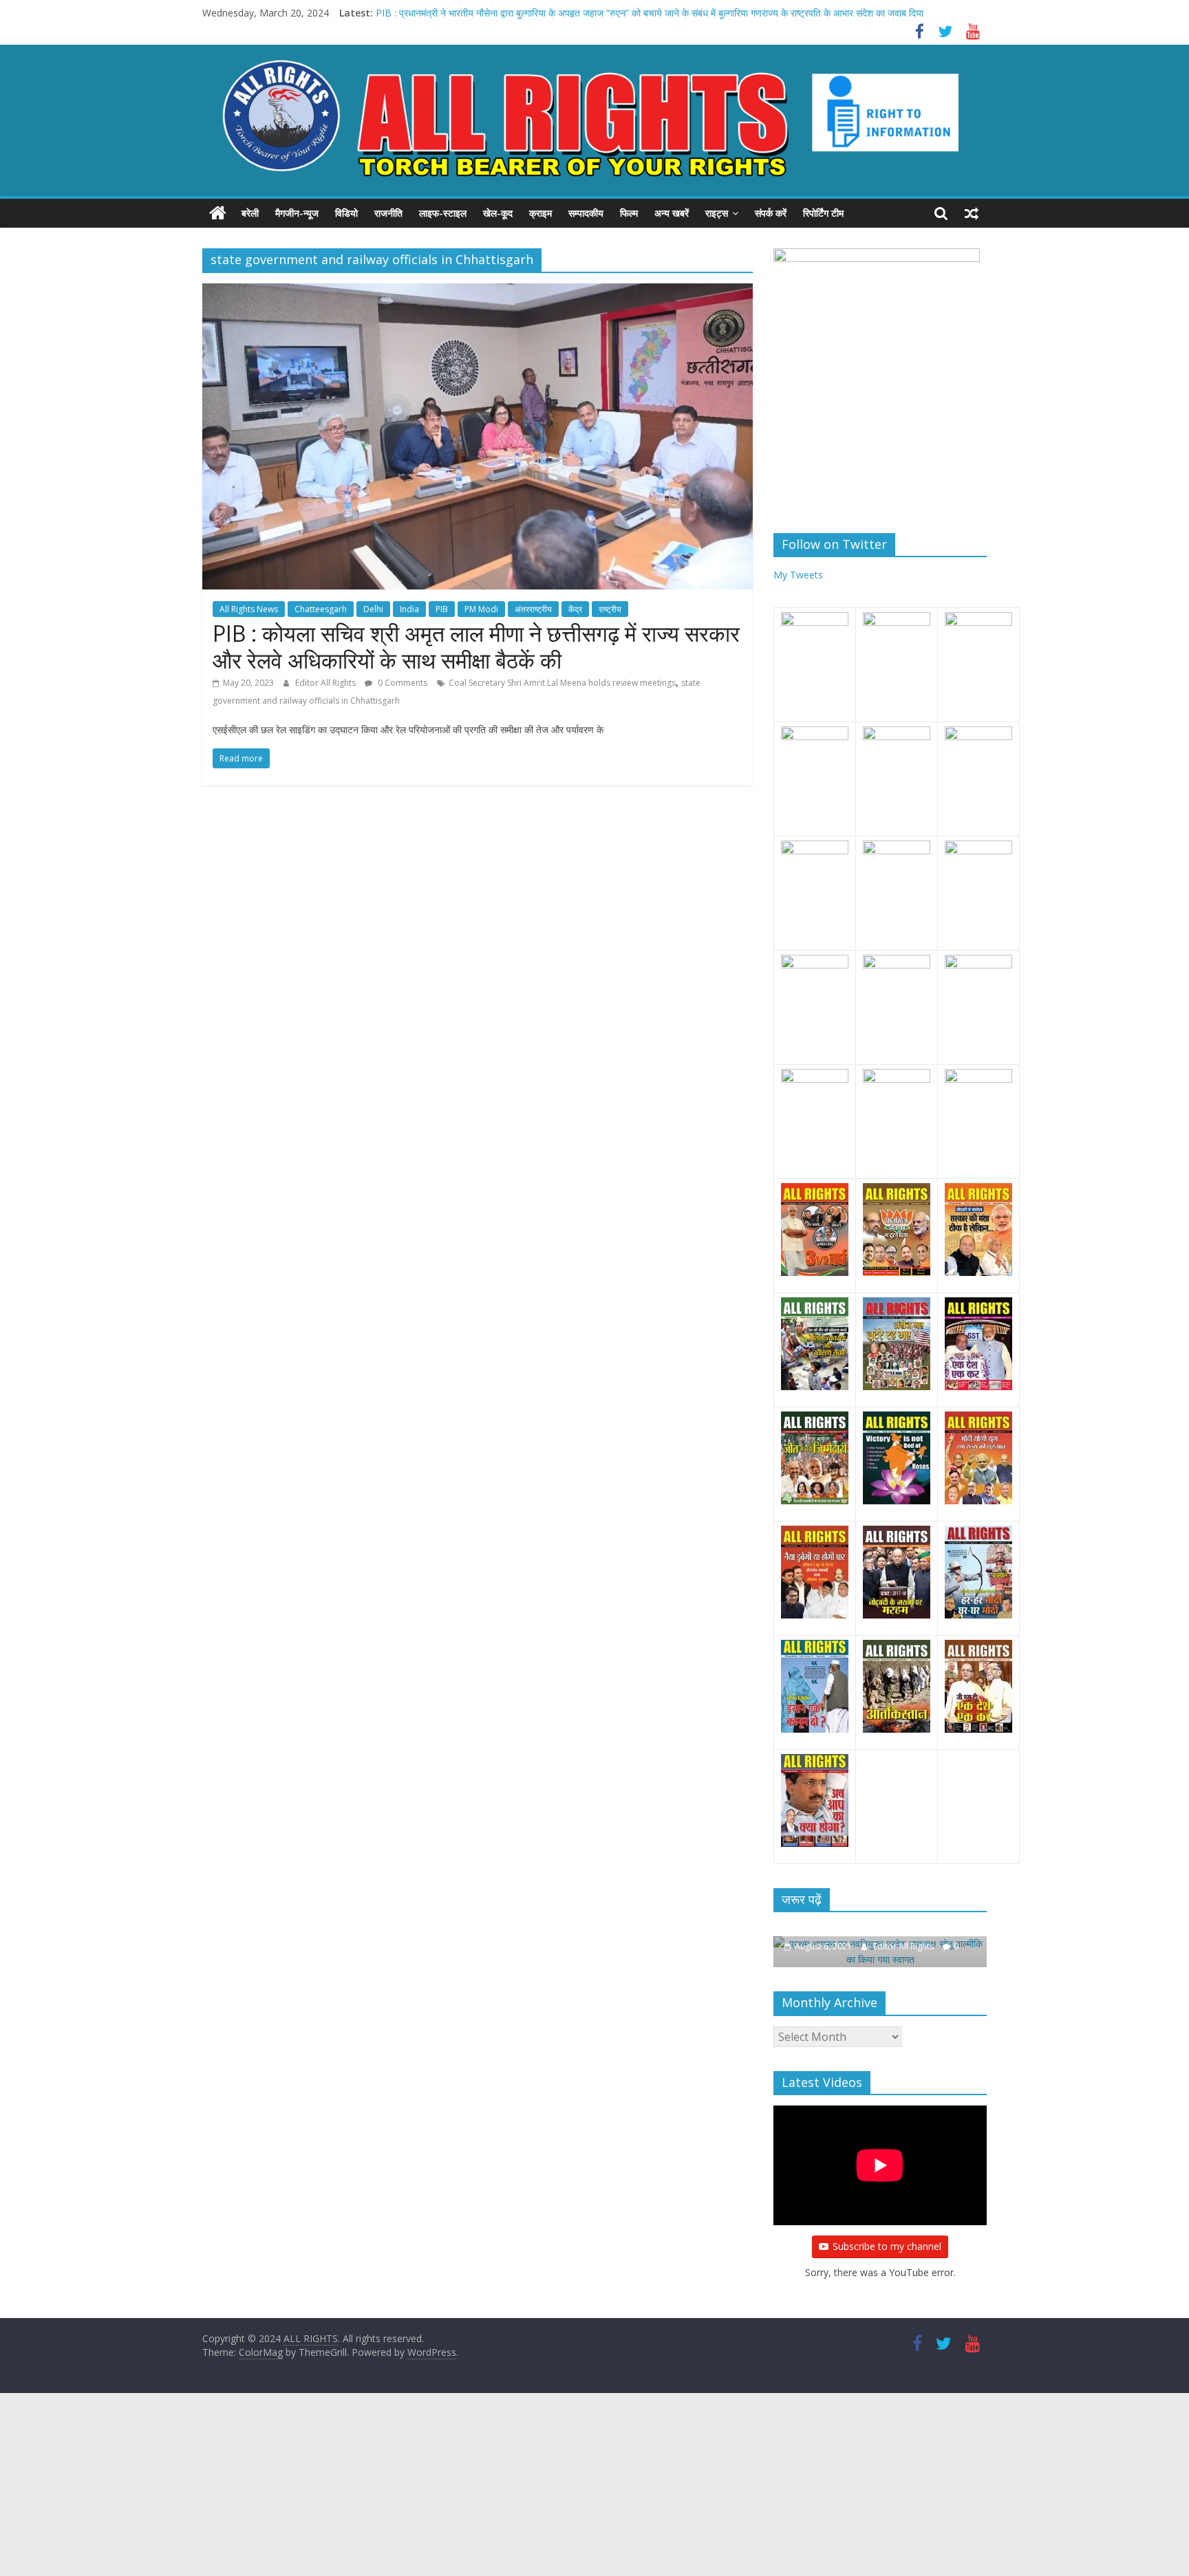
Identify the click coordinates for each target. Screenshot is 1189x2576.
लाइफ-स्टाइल (443, 213)
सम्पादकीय (586, 213)
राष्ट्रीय (610, 609)
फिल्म (629, 213)
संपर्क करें (771, 213)
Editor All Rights (326, 683)
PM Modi (481, 609)
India (409, 609)
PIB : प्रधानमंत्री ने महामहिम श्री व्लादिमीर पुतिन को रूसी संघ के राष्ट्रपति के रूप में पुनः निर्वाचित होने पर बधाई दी (571, 13)
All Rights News (249, 609)
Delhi (373, 609)
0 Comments (401, 683)
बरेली (250, 213)
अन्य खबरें (672, 213)
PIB (442, 609)
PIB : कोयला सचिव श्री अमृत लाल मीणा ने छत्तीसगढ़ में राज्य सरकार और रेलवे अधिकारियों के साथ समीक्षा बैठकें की (476, 646)
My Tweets (798, 575)
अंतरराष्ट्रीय (533, 609)
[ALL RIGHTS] (218, 213)
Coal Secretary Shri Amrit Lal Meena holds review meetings (562, 683)
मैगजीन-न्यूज (297, 213)
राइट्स (717, 213)
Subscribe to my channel (887, 2231)
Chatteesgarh (321, 609)
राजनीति (388, 213)
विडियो (346, 213)
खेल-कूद (498, 213)
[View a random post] (972, 213)
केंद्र (575, 609)
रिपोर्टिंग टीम (823, 213)
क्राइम (540, 213)
